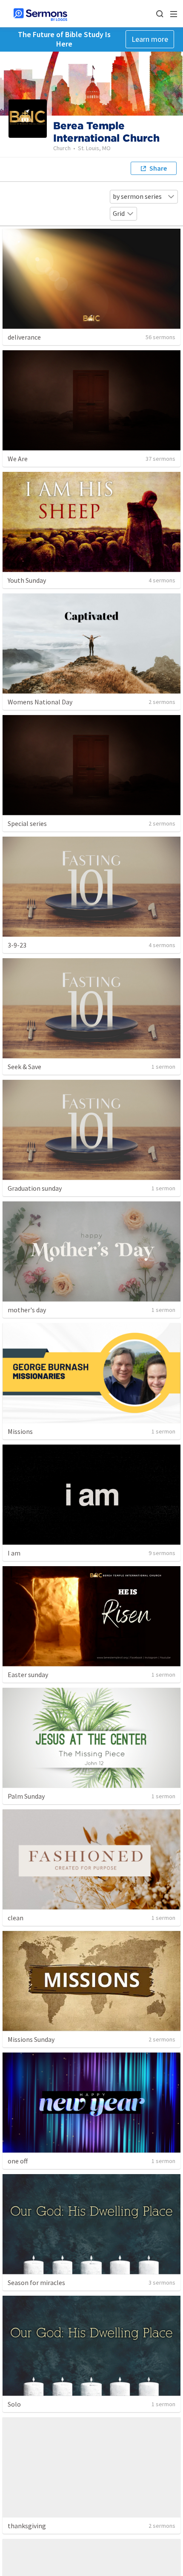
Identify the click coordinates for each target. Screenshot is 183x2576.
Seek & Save (24, 1067)
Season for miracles (36, 2282)
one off (18, 2161)
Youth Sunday (27, 580)
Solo (14, 2404)
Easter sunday (28, 1675)
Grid (119, 213)
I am (14, 1553)
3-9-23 (17, 945)
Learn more (150, 39)
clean (16, 1918)
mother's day (27, 1310)
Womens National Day (40, 702)
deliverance (24, 337)
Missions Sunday (31, 2039)
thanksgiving (27, 2526)
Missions (20, 1431)
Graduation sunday (35, 1188)
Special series (27, 823)
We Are (18, 459)
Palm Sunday (26, 1796)
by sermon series (137, 196)
